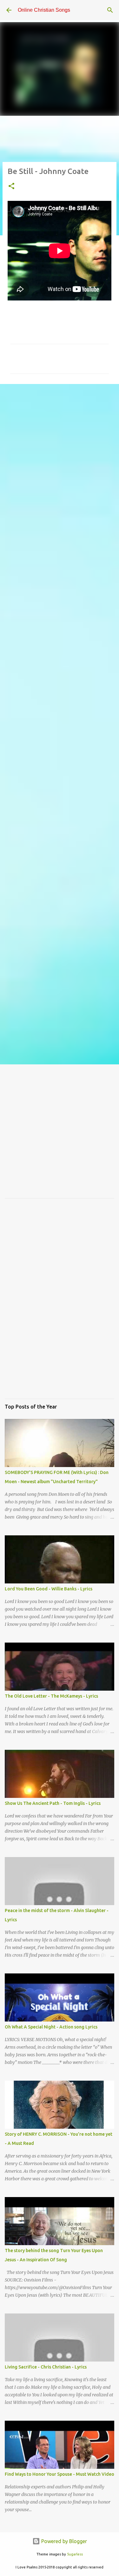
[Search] (110, 10)
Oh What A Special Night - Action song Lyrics (51, 2027)
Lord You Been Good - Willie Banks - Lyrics (49, 1589)
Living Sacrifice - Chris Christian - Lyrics (46, 2367)
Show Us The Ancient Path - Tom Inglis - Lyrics (53, 1803)
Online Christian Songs (44, 10)
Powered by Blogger (63, 2541)
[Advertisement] (60, 453)
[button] (11, 186)
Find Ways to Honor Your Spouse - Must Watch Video (60, 2474)
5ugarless (75, 2554)
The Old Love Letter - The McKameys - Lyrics (51, 1696)
